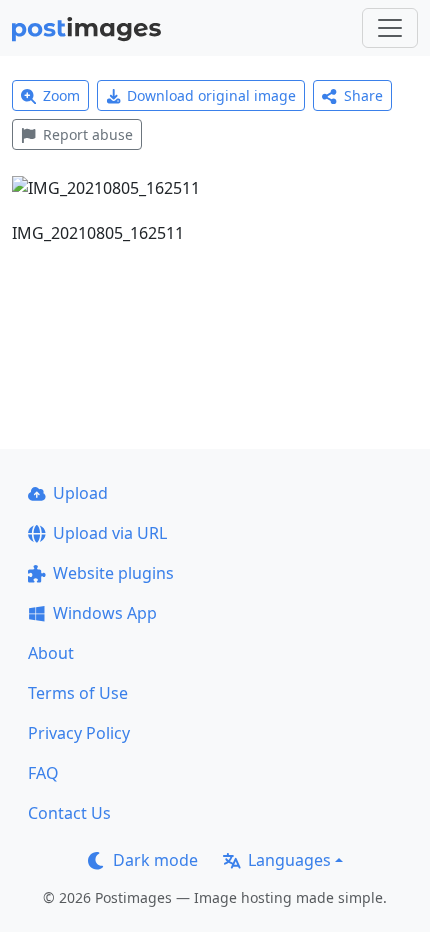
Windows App (105, 613)
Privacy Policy (79, 733)
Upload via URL (110, 533)
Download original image (211, 95)
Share (363, 95)
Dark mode (155, 860)
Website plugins (113, 573)
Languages (289, 860)
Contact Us (69, 813)
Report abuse (88, 134)
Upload (80, 493)
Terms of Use (78, 693)
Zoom (61, 95)
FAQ (43, 773)
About (51, 653)
